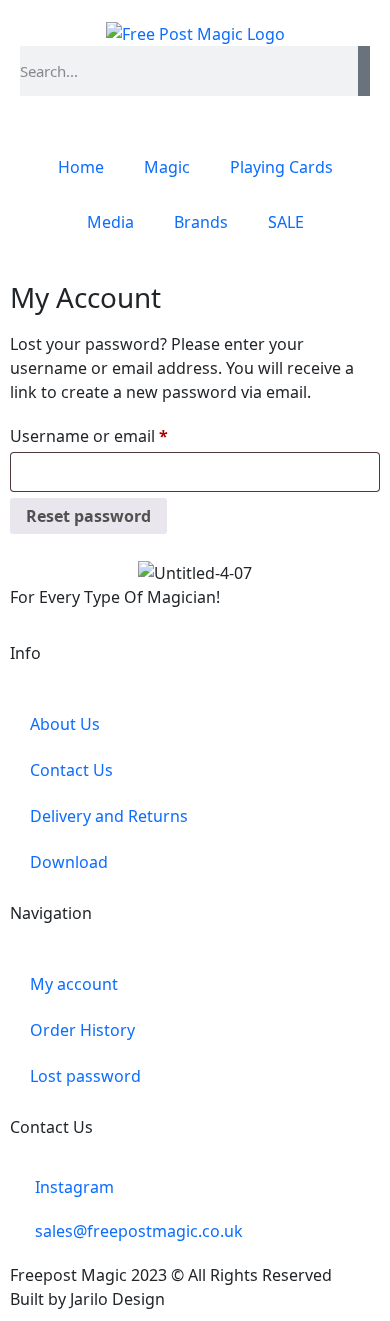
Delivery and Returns (109, 816)
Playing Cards (281, 167)
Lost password (85, 1076)
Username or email (123, 433)
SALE (286, 222)
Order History (82, 1030)
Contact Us (71, 770)
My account (74, 984)
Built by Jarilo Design (87, 1299)
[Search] (364, 71)
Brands (201, 222)
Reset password (88, 516)
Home (81, 167)
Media (110, 222)
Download (69, 862)
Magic (167, 167)
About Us (65, 724)
